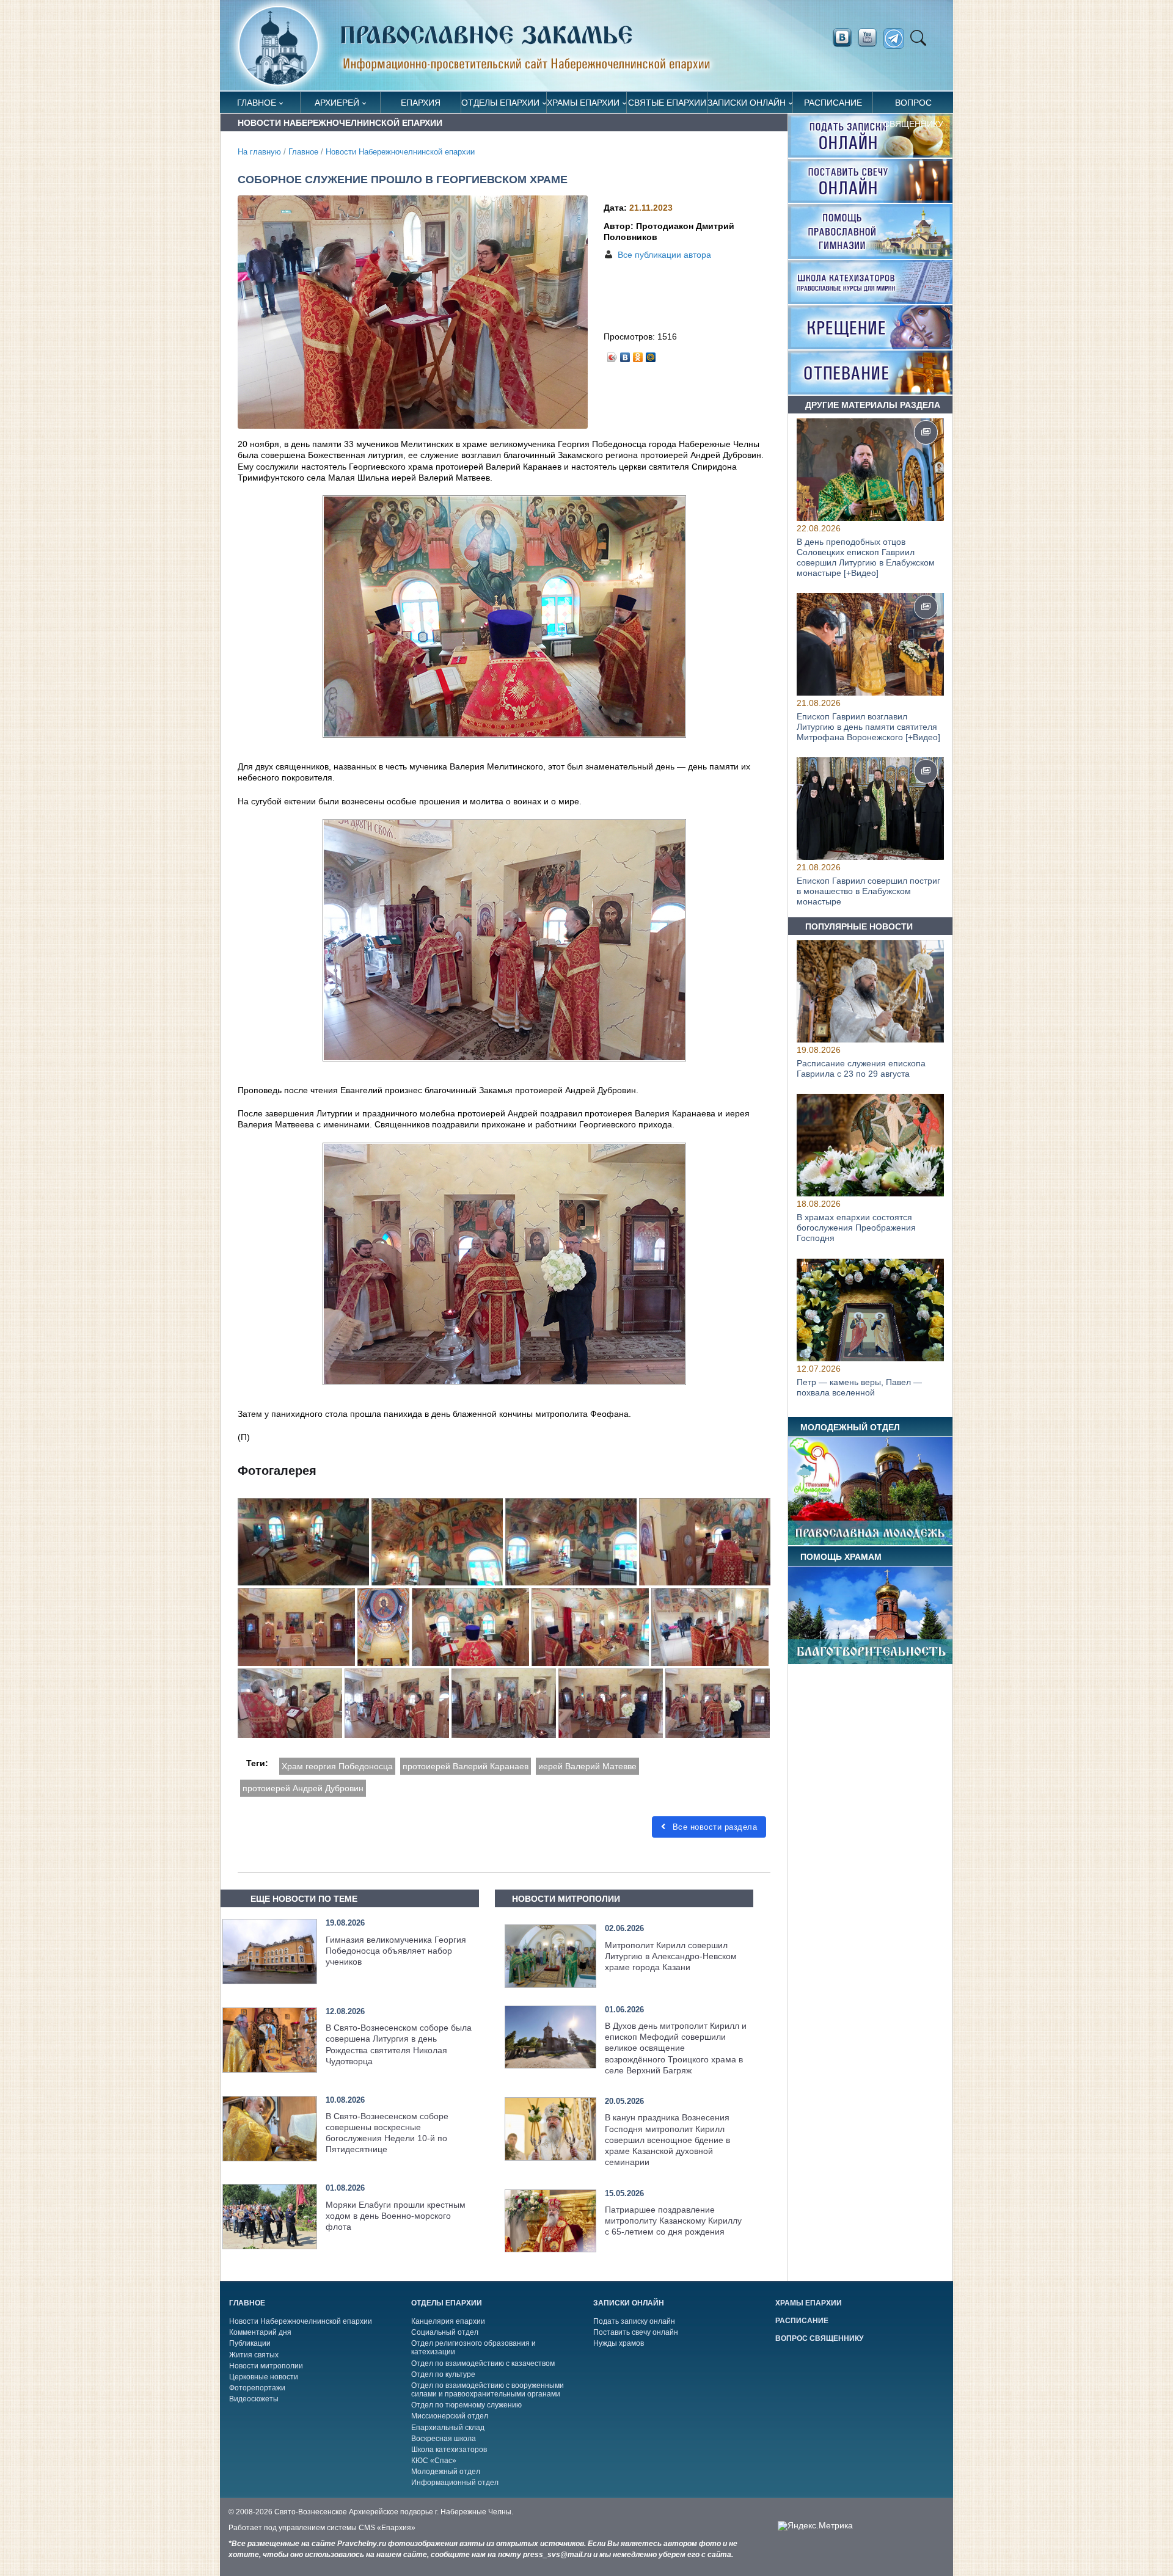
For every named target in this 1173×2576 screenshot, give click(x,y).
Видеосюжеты (254, 2399)
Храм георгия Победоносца (337, 1766)
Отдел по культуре (443, 2374)
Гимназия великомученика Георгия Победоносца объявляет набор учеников (396, 1951)
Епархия (421, 103)
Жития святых (254, 2355)
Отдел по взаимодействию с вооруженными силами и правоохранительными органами (488, 2390)
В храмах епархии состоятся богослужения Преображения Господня (856, 1228)
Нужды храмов (619, 2343)
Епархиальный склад (448, 2428)
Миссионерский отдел (450, 2416)
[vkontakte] (842, 38)
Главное (257, 103)
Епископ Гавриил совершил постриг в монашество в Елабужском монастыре (868, 892)
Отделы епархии (500, 103)
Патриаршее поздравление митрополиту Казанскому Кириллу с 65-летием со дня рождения (673, 2221)
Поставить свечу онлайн (636, 2332)
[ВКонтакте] (625, 354)
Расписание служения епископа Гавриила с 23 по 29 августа (861, 1068)
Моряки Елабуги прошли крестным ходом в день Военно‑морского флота (396, 2216)
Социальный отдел (445, 2332)
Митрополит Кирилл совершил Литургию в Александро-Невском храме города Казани (671, 1956)
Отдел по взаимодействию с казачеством (483, 2363)
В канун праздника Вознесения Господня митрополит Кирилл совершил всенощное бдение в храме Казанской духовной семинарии (667, 2140)
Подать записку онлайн (634, 2321)
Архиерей (337, 103)
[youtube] (871, 38)
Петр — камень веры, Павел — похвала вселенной (859, 1387)
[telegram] (897, 39)
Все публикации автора (664, 255)
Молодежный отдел (446, 2472)
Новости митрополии (266, 2366)
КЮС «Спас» (434, 2461)
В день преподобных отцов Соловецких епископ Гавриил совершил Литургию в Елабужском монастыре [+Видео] (866, 557)
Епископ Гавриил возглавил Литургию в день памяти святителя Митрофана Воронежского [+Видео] (868, 727)
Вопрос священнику (913, 105)
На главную (259, 152)
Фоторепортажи (257, 2388)
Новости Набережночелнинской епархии (400, 152)
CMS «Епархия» (387, 2528)
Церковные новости (264, 2377)
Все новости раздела (713, 1827)
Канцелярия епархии (448, 2321)
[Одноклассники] (638, 354)
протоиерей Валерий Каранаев (466, 1766)
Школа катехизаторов (449, 2450)
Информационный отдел (455, 2483)
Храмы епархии (583, 103)
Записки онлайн (747, 103)
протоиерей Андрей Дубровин (303, 1788)
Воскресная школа (444, 2439)
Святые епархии (667, 103)
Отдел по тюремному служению (466, 2405)
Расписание (833, 103)
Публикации (250, 2343)
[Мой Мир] (651, 354)
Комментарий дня (260, 2332)
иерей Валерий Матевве (587, 1766)
